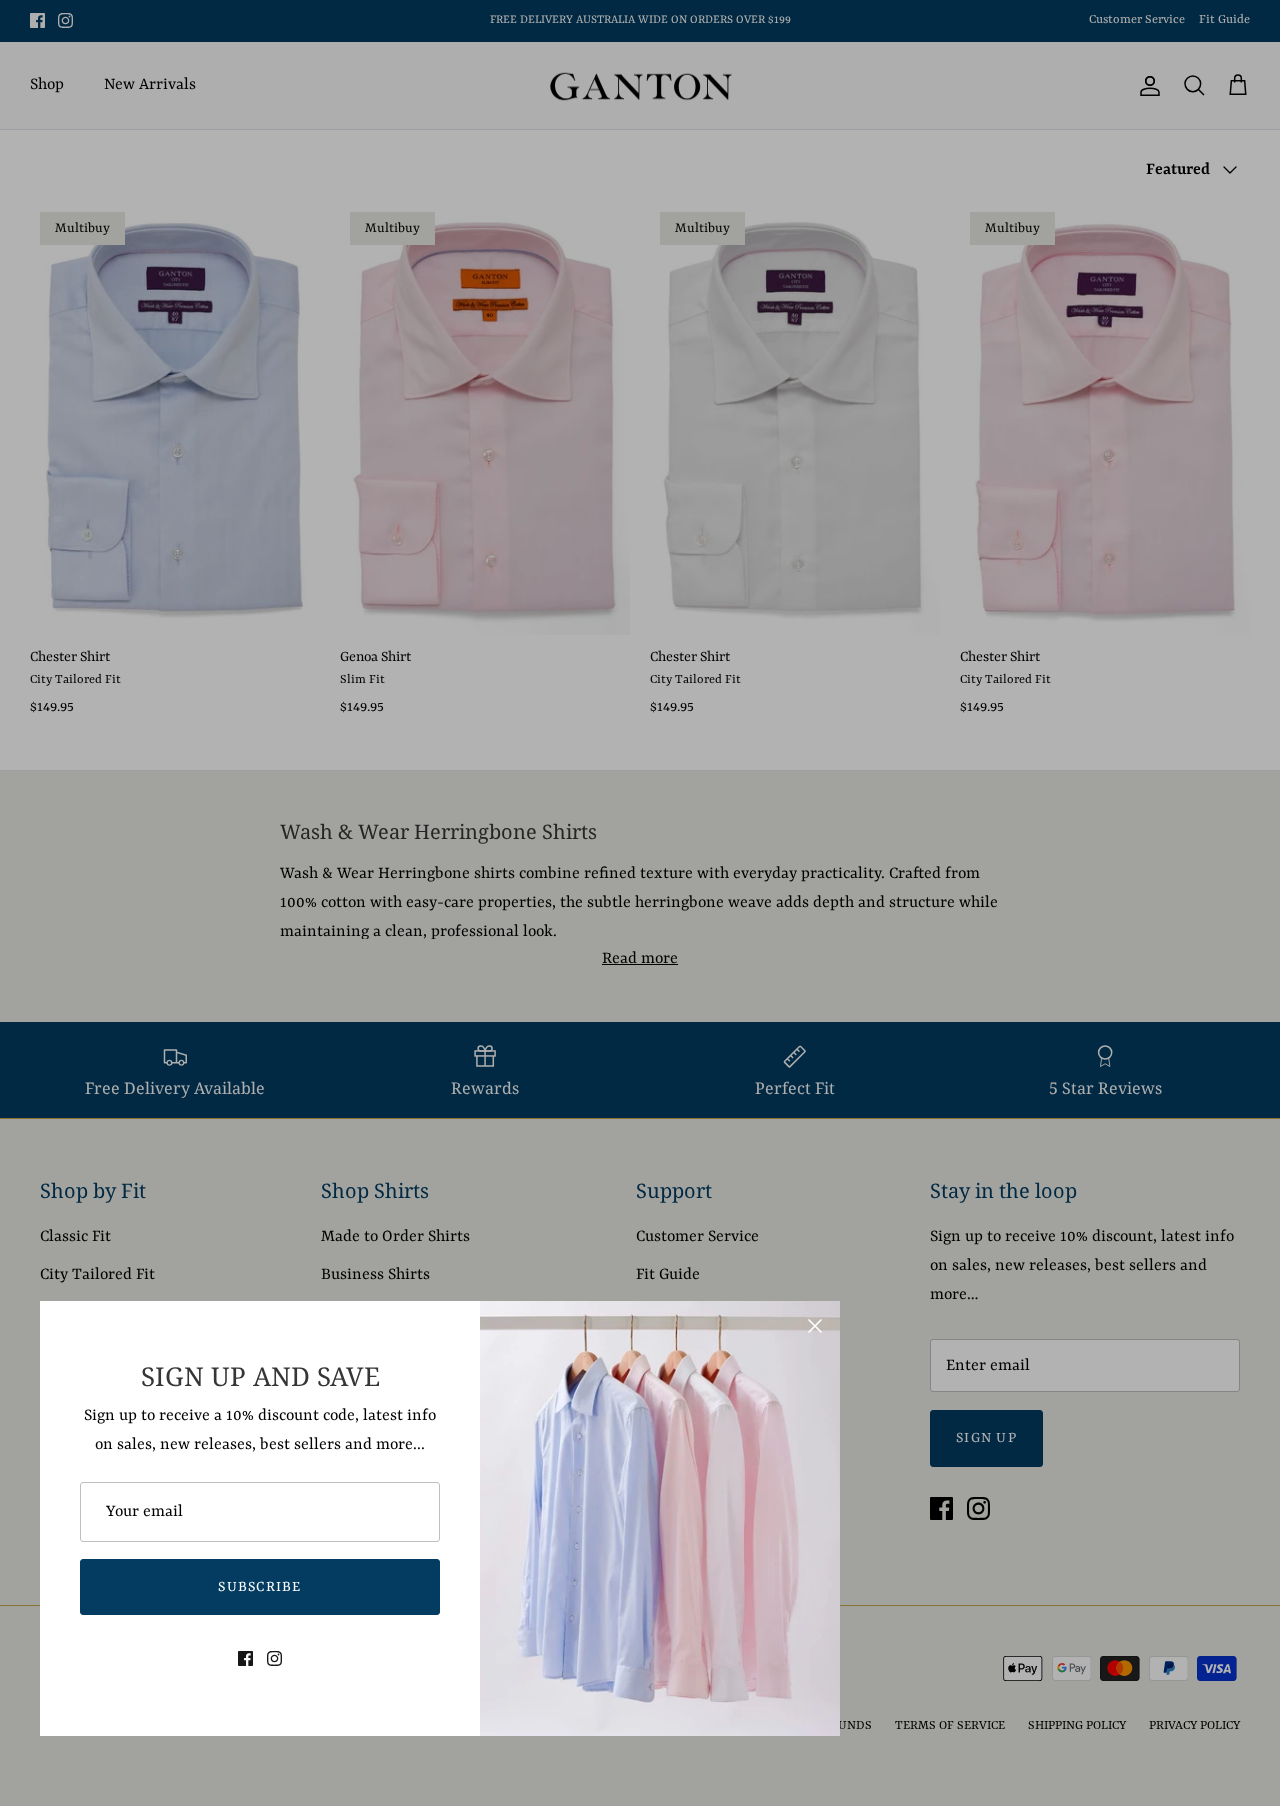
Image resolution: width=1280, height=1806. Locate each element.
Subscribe (260, 1587)
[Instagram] (274, 1658)
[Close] (815, 1326)
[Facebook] (245, 1658)
